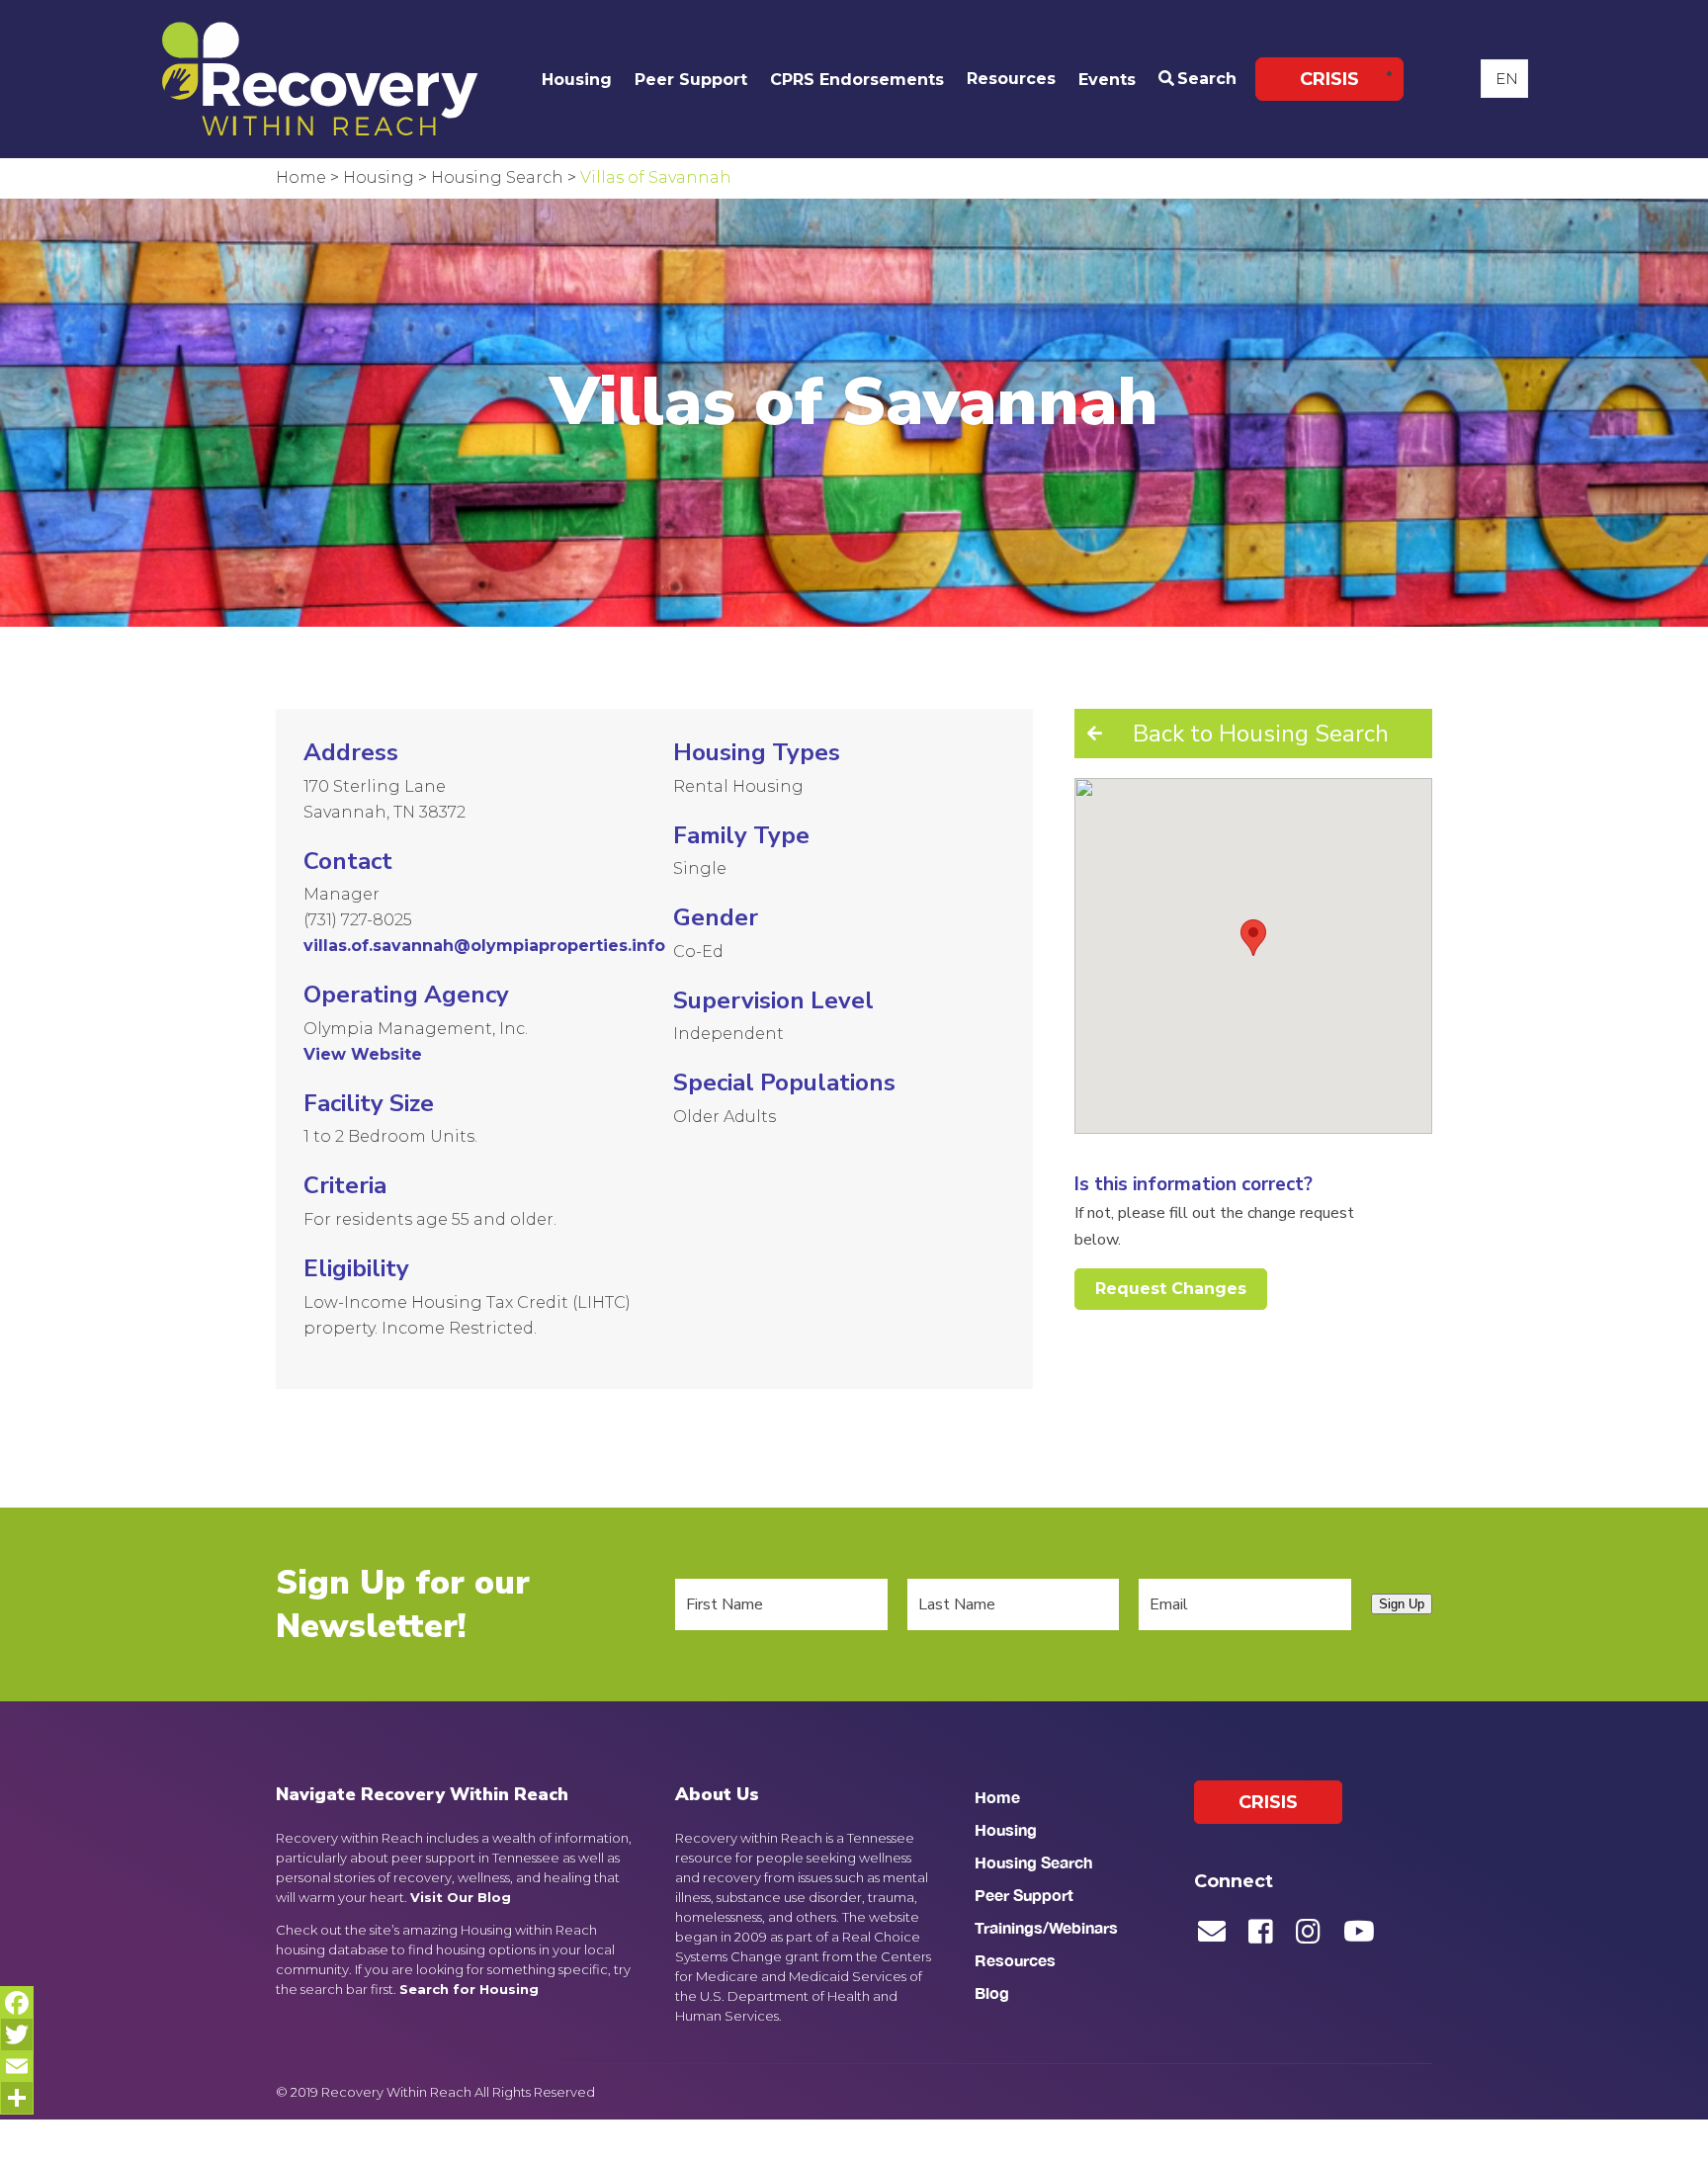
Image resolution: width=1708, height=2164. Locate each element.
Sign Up (1402, 1604)
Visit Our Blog (461, 1897)
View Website (363, 1054)
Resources (1011, 79)
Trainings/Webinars (1046, 1927)
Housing (577, 80)
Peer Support (691, 80)
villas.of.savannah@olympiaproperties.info (484, 946)
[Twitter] (17, 2034)
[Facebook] (17, 2003)
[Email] (17, 2066)
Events (1107, 80)
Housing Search (1033, 1862)
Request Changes (1171, 1289)
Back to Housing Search (1261, 734)
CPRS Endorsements (857, 80)
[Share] (17, 2098)
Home (997, 1797)
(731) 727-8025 (358, 920)
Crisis (1329, 79)
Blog (992, 1992)
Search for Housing (469, 1989)
